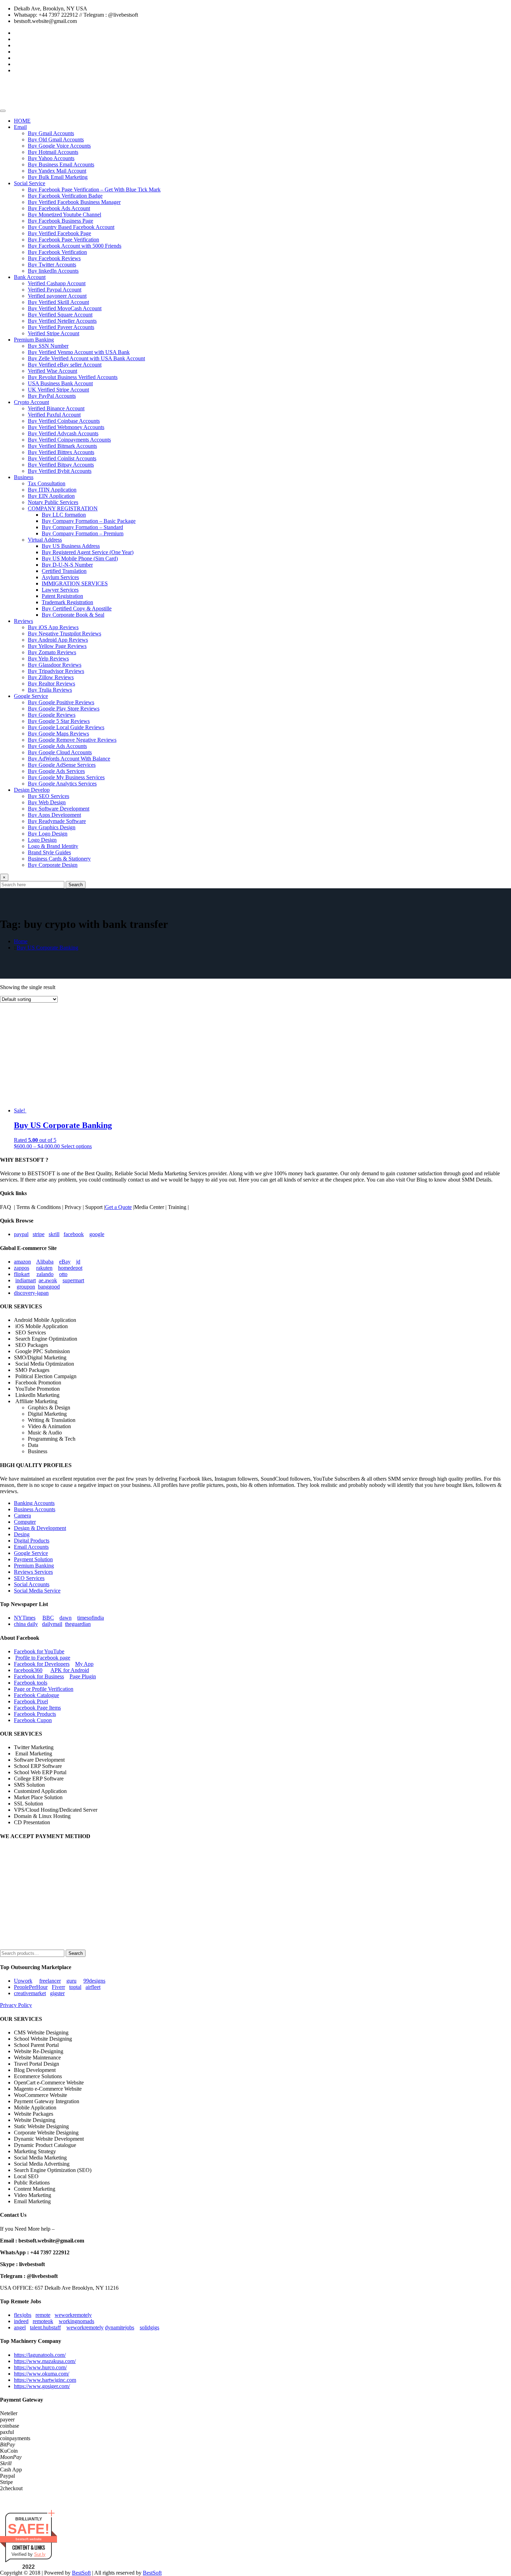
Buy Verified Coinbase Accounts (64, 421)
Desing (22, 1534)
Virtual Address (45, 540)
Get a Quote (118, 1207)
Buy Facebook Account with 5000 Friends (75, 246)
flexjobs (23, 2315)
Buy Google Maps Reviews (58, 734)
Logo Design (42, 840)
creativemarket (30, 1993)
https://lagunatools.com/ (40, 2355)
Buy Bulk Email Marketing (58, 177)
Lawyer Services (60, 590)
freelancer (50, 1981)
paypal (21, 1234)
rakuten (44, 1268)
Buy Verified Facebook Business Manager (74, 202)
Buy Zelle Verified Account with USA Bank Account (86, 358)
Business (24, 477)
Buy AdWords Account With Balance (69, 759)
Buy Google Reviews (52, 715)
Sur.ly (40, 2554)
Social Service (30, 183)
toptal (75, 1987)
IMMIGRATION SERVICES (75, 583)
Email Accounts (31, 1547)
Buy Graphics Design (52, 827)
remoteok (43, 2321)
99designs (94, 1981)
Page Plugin (83, 1676)
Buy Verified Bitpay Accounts (61, 465)
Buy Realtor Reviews (51, 684)
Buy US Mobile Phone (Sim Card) (80, 558)
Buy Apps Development (54, 815)
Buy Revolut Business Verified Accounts (73, 377)
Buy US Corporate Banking (47, 948)
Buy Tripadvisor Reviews (56, 671)
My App (84, 1664)
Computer (25, 1522)
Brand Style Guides (49, 852)
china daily (26, 1624)
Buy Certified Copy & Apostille (77, 608)
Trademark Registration (67, 602)
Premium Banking (34, 340)
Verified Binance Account (56, 408)
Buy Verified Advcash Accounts (63, 433)
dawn (66, 1618)
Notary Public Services (53, 502)
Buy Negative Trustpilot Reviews (64, 633)
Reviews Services (33, 1572)
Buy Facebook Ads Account (59, 208)
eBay (65, 1262)
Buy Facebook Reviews (54, 258)
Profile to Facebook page (43, 1658)
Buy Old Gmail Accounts (56, 139)
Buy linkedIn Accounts (53, 271)
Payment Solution (33, 1559)
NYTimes (25, 1618)
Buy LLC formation (64, 515)
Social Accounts (32, 1584)
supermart (73, 1280)
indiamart (26, 1280)
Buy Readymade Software (57, 821)
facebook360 (28, 1670)
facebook (74, 1234)
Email (20, 127)
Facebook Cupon (33, 1720)
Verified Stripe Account (54, 333)
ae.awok (48, 1280)
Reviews (23, 621)
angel (20, 2327)
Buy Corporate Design (53, 865)
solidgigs (149, 2327)
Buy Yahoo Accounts (51, 158)
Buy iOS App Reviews (53, 627)
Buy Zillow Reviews (51, 677)
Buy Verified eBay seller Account (65, 365)
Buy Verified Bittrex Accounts (61, 452)
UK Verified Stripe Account (58, 390)
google (97, 1234)
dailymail (52, 1624)
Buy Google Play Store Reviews (64, 709)
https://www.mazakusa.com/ (45, 2361)
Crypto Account (31, 402)
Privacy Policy (16, 2005)
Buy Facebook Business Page (60, 221)
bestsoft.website (29, 2539)
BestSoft (81, 2573)
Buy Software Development (59, 809)
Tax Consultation (47, 483)
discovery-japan (31, 1293)
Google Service (31, 696)
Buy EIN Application (51, 496)
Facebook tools (31, 1683)
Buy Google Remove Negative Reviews (72, 740)
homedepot (70, 1268)
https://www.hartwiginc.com (45, 2380)
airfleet (93, 1987)
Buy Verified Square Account (60, 315)
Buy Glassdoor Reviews (55, 665)
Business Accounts (35, 1509)
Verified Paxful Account (54, 415)
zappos (22, 1268)
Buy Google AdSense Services (62, 765)
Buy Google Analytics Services (62, 784)
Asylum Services (60, 577)
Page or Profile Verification (44, 1689)
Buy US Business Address (71, 546)
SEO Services (29, 1578)
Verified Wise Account (52, 371)
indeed (21, 2321)
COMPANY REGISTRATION (63, 508)
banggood (49, 1287)
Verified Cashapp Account (57, 283)
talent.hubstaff (45, 2327)
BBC (48, 1618)
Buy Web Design (47, 802)
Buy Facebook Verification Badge (65, 196)
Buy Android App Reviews (58, 640)
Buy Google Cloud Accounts (60, 752)
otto (63, 1274)
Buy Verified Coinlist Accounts (62, 458)
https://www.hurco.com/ (40, 2367)
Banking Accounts (34, 1503)
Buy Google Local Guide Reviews (66, 727)
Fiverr (58, 1987)
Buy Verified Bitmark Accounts (62, 446)
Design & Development (40, 1528)
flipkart (22, 1274)
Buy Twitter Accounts (52, 265)
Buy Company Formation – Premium (83, 533)
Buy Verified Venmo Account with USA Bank (79, 352)
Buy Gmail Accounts (51, 133)
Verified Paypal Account (55, 290)
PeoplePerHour (31, 1987)
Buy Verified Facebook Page (59, 233)
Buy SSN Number (48, 346)
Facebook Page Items (37, 1708)
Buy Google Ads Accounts (57, 746)
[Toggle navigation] (3, 111)
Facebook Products (35, 1714)
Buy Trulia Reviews (50, 690)
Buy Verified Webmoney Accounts (66, 427)
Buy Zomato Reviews (52, 652)
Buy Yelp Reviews (48, 659)
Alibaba (45, 1262)
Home (21, 941)
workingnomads (76, 2321)
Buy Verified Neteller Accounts (62, 321)
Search (76, 885)
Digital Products (32, 1541)
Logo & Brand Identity (53, 846)
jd (78, 1262)
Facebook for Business (39, 1676)
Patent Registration (62, 596)
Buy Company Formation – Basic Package (89, 521)
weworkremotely (73, 2315)
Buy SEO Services (48, 796)
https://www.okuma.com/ (42, 2374)
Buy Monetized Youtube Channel (64, 215)
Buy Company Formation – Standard (82, 527)
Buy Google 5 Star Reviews (59, 721)
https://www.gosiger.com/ (42, 2386)
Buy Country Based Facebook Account (71, 227)
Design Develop (32, 790)
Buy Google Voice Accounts (59, 146)
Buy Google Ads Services (56, 771)
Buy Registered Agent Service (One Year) (88, 552)
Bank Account (30, 277)
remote (43, 2315)
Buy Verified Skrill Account (58, 302)
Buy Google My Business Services (66, 777)
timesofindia (91, 1618)
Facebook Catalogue (36, 1695)
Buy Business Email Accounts (61, 164)
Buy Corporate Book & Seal (73, 615)
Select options (76, 1146)
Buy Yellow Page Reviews (57, 646)
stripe (39, 1234)
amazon (22, 1262)
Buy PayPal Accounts (52, 396)
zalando (45, 1274)
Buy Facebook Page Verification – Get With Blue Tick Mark (94, 190)
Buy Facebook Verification (57, 252)
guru (71, 1981)
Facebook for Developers (42, 1664)
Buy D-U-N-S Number (67, 565)
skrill (54, 1234)
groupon (26, 1287)
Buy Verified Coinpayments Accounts (69, 440)
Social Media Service (37, 1591)
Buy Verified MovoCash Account (65, 308)
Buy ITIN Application (52, 490)
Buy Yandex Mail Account (57, 171)
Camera (22, 1516)
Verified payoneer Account (57, 296)
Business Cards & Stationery (59, 859)
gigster (57, 1993)
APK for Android (70, 1670)
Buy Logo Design (48, 834)
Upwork (23, 1981)
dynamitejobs (120, 2327)
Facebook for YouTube (39, 1651)
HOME (22, 121)
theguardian (78, 1624)
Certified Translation (64, 571)
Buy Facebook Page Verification (63, 240)
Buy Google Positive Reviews (61, 702)
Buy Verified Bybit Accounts (60, 471)
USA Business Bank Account (60, 383)
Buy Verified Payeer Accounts (61, 327)
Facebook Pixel (31, 1701)
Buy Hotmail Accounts (53, 152)
